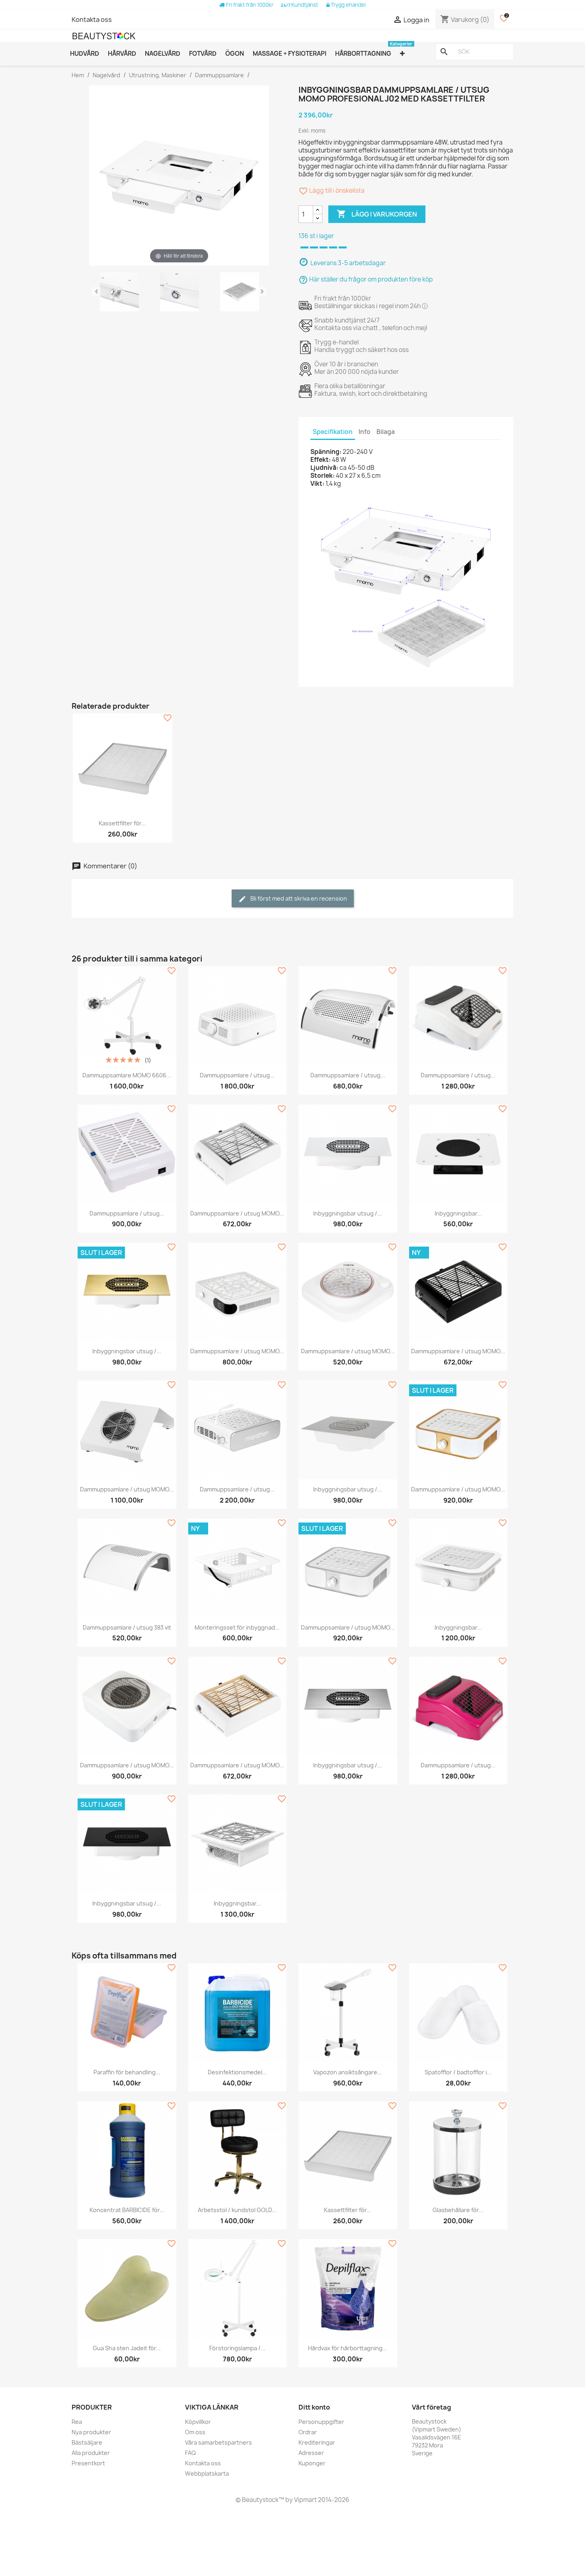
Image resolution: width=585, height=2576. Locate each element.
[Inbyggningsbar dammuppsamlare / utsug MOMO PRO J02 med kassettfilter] (119, 293)
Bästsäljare (87, 2442)
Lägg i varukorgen (377, 214)
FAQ (190, 2453)
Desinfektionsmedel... (237, 2072)
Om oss (195, 2432)
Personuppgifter (321, 2422)
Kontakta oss (92, 20)
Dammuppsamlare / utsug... (237, 1075)
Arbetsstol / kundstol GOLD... (237, 2210)
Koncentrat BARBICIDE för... (127, 2210)
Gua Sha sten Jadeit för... (127, 2348)
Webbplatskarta (207, 2473)
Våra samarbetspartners (218, 2442)
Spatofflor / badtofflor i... (458, 2072)
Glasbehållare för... (458, 2210)
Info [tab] (365, 432)
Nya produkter (91, 2432)
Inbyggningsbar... (458, 1213)
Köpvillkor (198, 2422)
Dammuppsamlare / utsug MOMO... (237, 1213)
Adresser (311, 2453)
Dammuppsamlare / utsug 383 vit (127, 1627)
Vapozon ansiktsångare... (348, 2072)
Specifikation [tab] (333, 432)
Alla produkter (91, 2453)
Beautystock (260, 2500)
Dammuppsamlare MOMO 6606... (127, 1075)
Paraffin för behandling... (127, 2072)
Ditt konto (314, 2407)
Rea (77, 2422)
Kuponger (312, 2463)
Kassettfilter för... (122, 823)
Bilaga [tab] (386, 432)
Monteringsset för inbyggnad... (237, 1627)
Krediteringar (317, 2442)
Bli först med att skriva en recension (298, 898)
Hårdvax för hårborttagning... (348, 2348)
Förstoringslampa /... (237, 2348)
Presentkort (88, 2463)
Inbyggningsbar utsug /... (348, 1213)
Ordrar (308, 2432)
